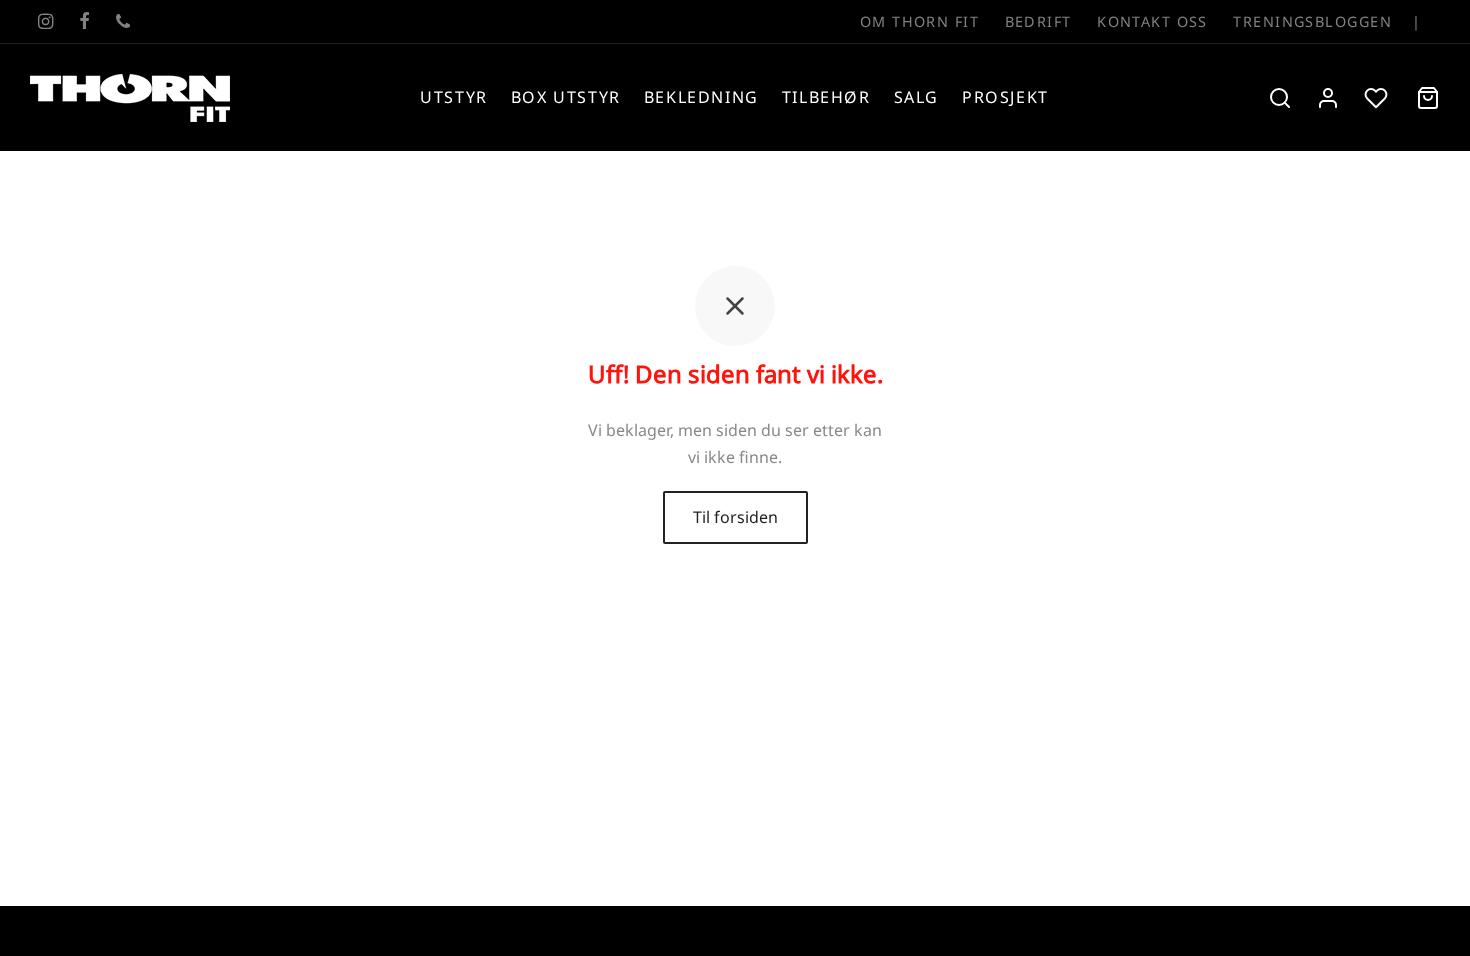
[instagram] (45, 22)
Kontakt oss (1152, 21)
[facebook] (84, 22)
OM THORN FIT (919, 21)
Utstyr (454, 97)
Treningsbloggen (1312, 21)
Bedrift (1038, 21)
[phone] (123, 22)
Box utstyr (566, 97)
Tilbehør (826, 97)
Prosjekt (1005, 97)
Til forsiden (735, 517)
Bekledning (701, 97)
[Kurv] (1428, 98)
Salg (916, 97)
